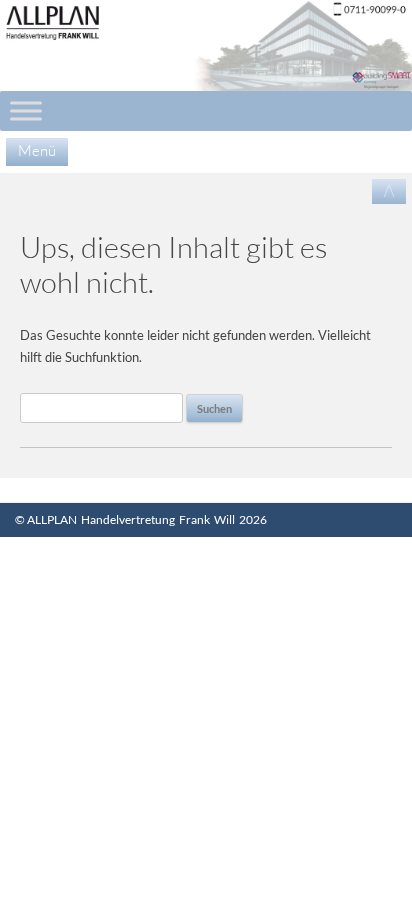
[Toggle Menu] (26, 110)
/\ (389, 190)
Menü (37, 150)
